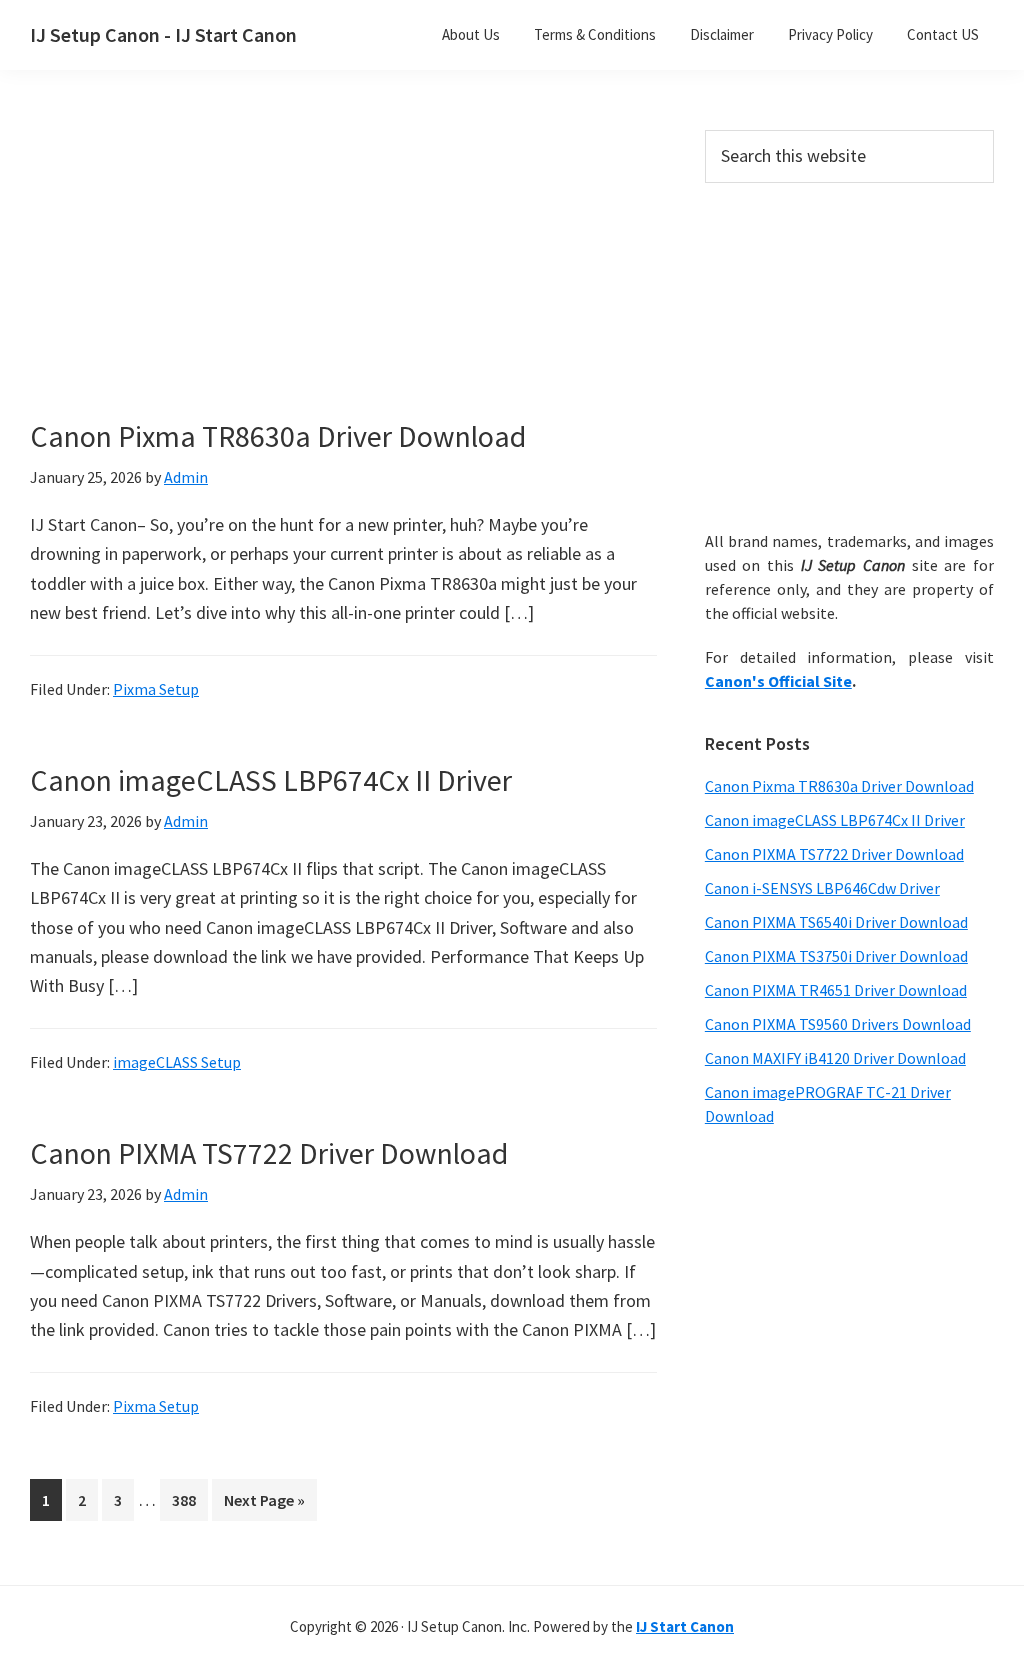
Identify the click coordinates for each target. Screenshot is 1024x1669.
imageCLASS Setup (177, 1062)
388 (188, 1499)
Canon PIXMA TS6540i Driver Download (836, 922)
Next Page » (264, 1505)
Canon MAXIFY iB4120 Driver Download (835, 1058)
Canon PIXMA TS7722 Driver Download (269, 1153)
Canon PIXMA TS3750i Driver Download (836, 956)
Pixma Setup (156, 689)
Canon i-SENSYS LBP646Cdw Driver (822, 888)
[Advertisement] (380, 278)
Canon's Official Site (778, 681)
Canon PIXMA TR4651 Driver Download (836, 990)
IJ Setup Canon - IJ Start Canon (163, 34)
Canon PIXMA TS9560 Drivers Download (838, 1024)
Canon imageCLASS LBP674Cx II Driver (271, 780)
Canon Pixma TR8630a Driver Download (278, 436)
